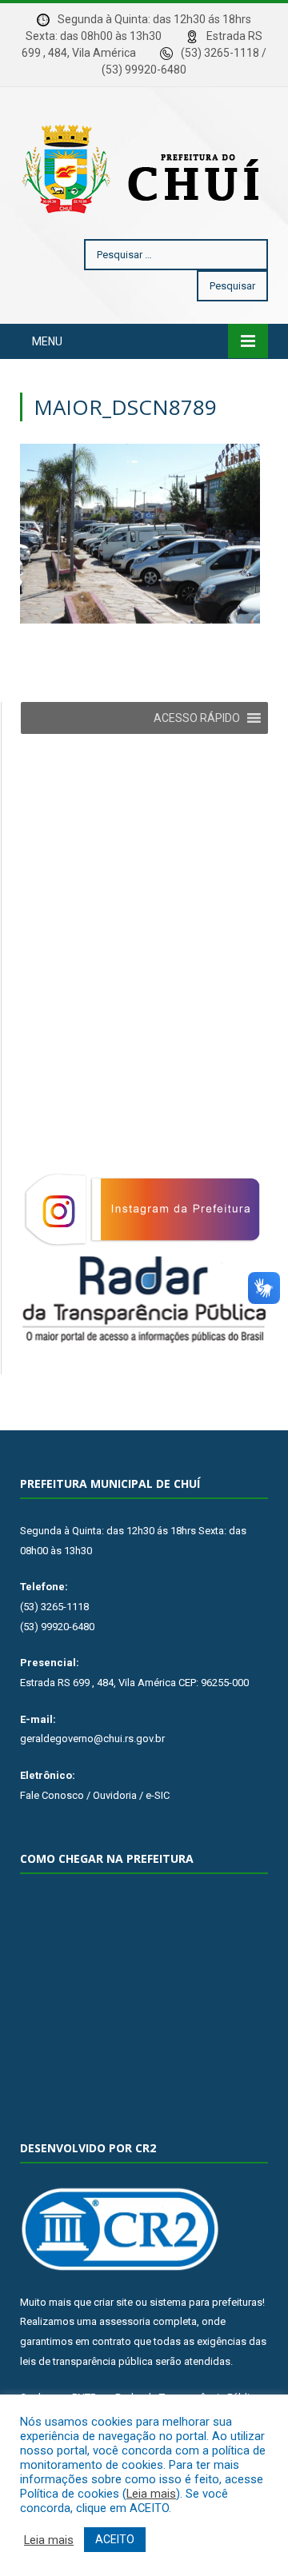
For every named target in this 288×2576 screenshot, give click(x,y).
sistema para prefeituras (206, 2302)
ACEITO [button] (115, 2539)
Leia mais (151, 2494)
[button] (197, 718)
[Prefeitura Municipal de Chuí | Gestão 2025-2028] (144, 166)
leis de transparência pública (86, 2361)
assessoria (125, 2321)
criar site (113, 2302)
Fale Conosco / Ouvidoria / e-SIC (95, 1795)
